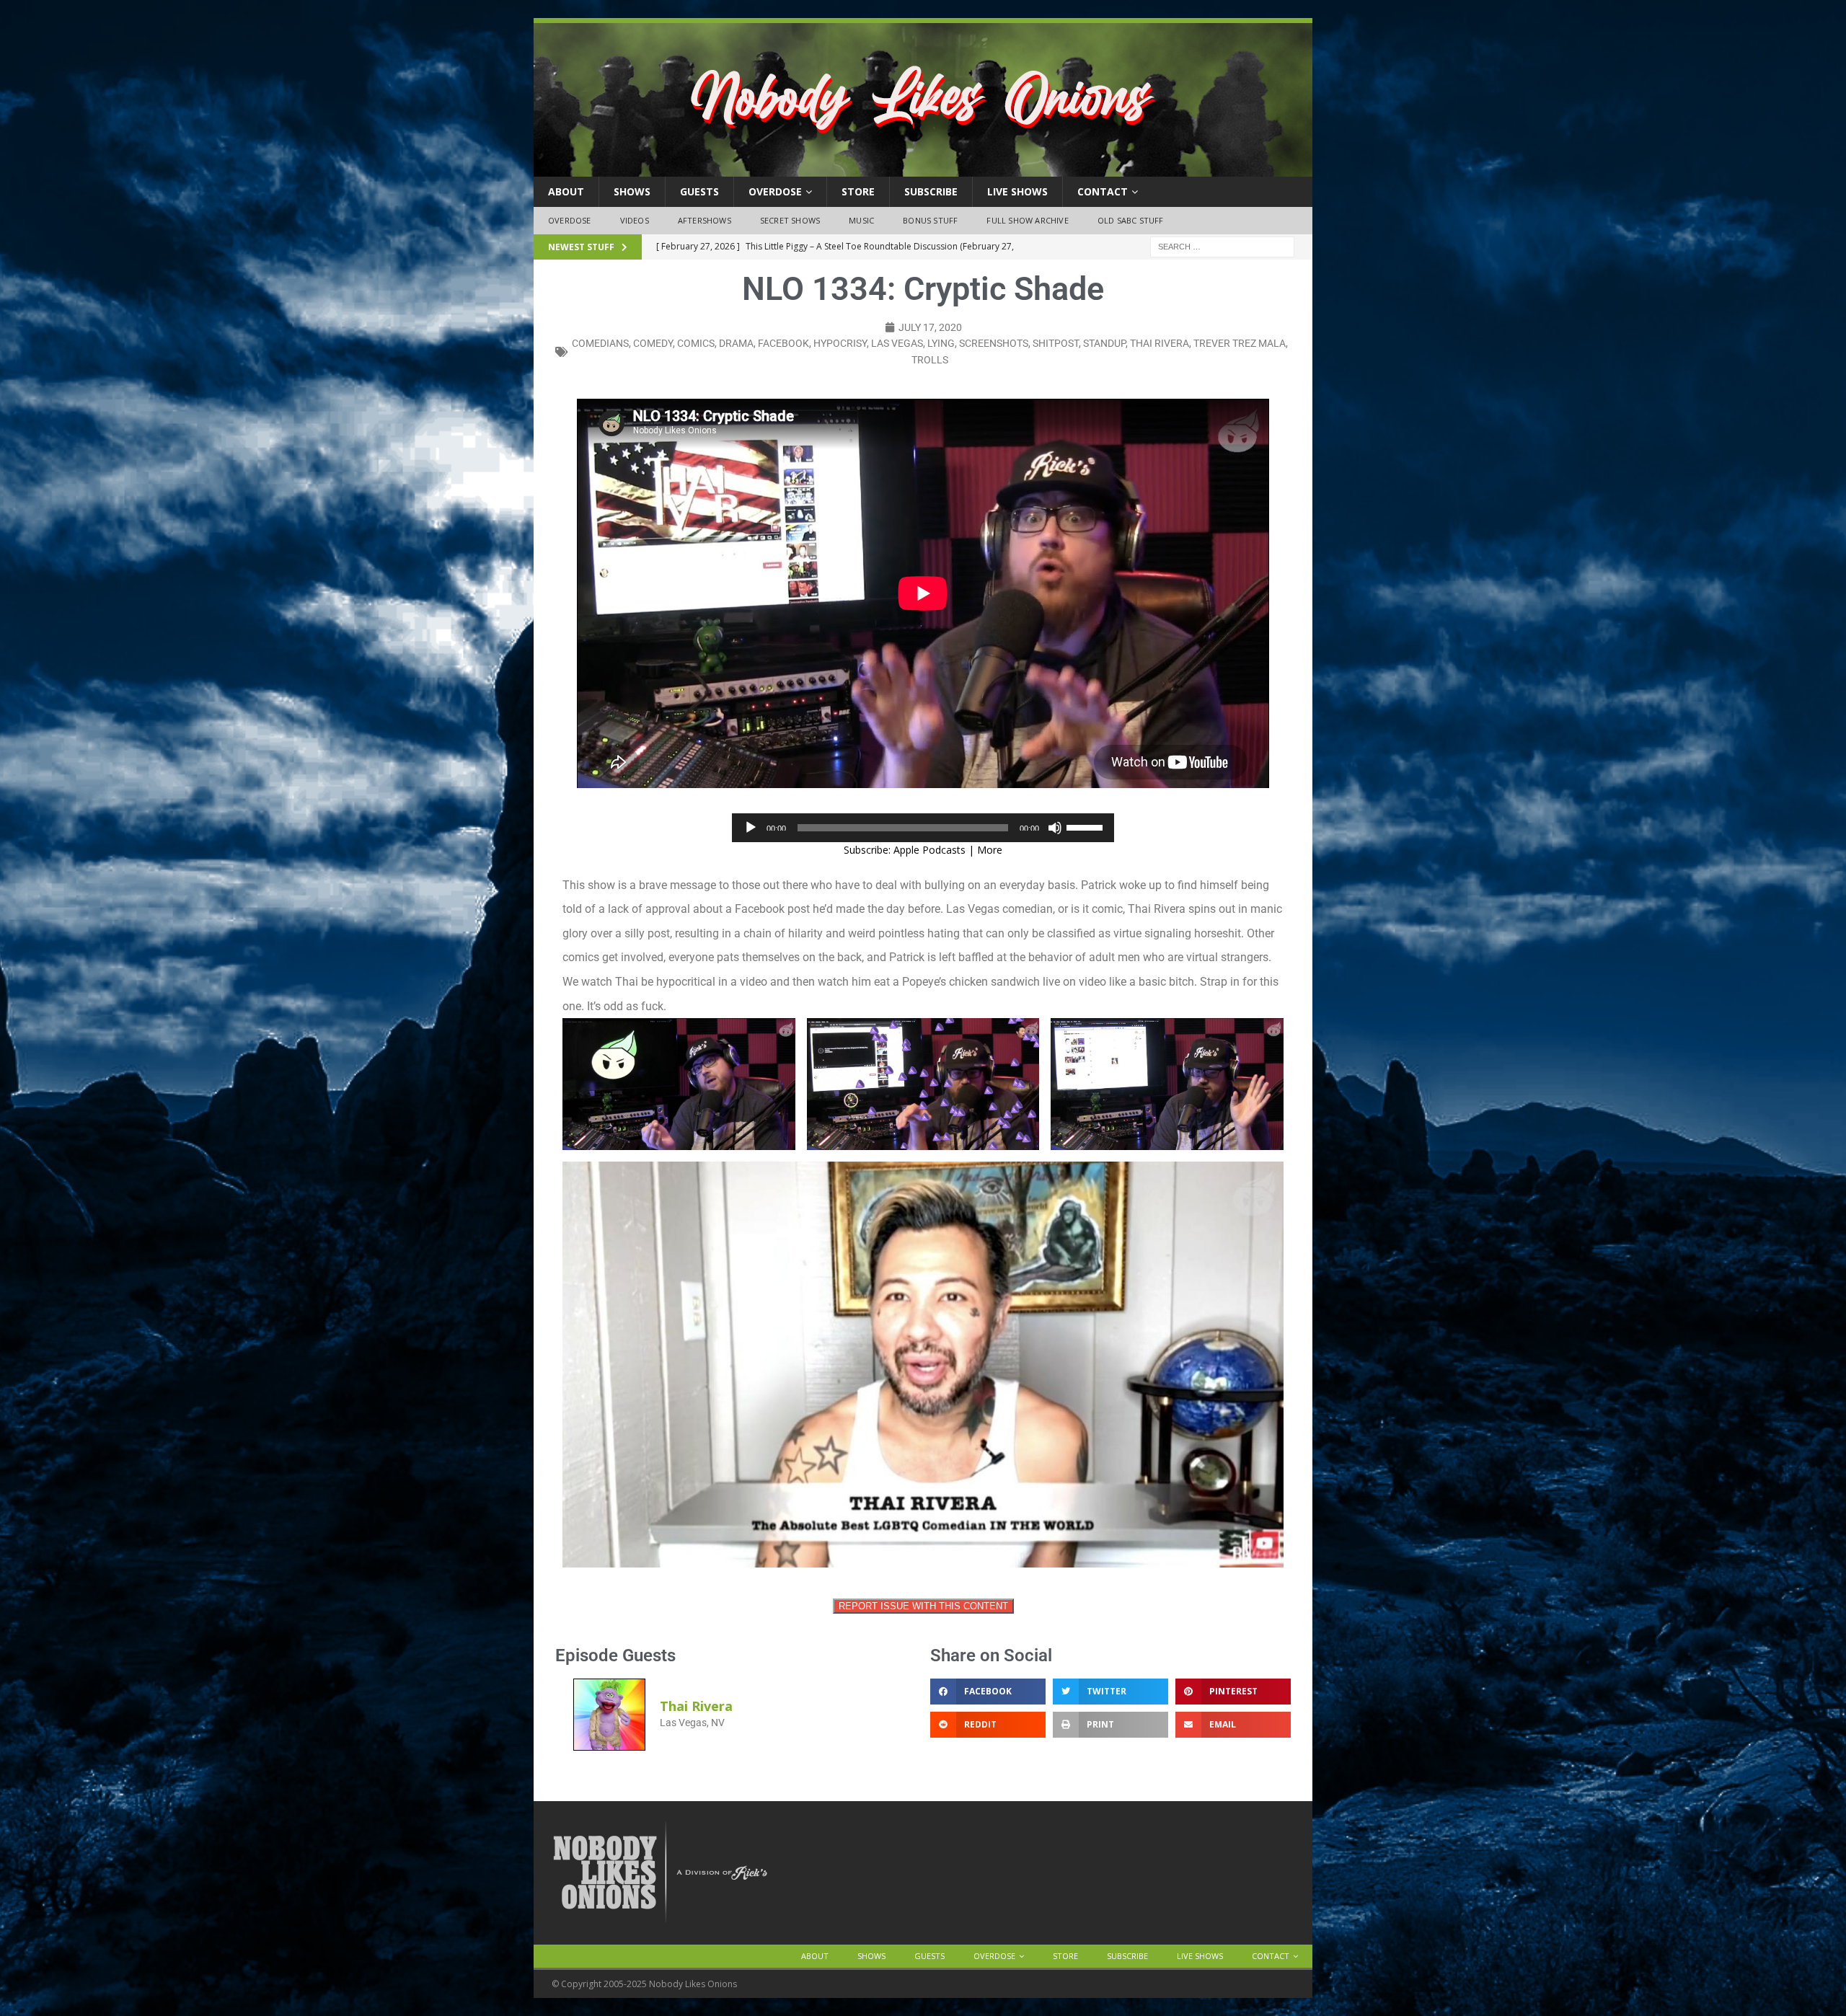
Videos (635, 220)
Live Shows (1017, 191)
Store (858, 191)
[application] (923, 828)
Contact (1103, 191)
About (566, 191)
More (990, 850)
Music (861, 220)
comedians (600, 343)
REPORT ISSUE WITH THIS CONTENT (923, 1606)
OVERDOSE (775, 191)
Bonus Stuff (930, 220)
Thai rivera (1160, 343)
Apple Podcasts (929, 850)
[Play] (751, 828)
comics (696, 343)
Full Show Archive (1027, 220)
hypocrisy (840, 343)
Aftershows (705, 220)
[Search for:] (1222, 246)
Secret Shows (790, 220)
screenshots (994, 343)
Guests (699, 191)
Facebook (783, 343)
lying (941, 343)
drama (736, 343)
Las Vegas (897, 343)
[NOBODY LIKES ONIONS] (923, 168)
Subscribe (931, 191)
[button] (988, 1692)
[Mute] (1055, 828)
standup (1104, 343)
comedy (653, 343)
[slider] (1087, 826)
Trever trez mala (1240, 343)
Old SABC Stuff (1131, 220)
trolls (930, 360)
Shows (632, 191)
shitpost (1056, 343)
